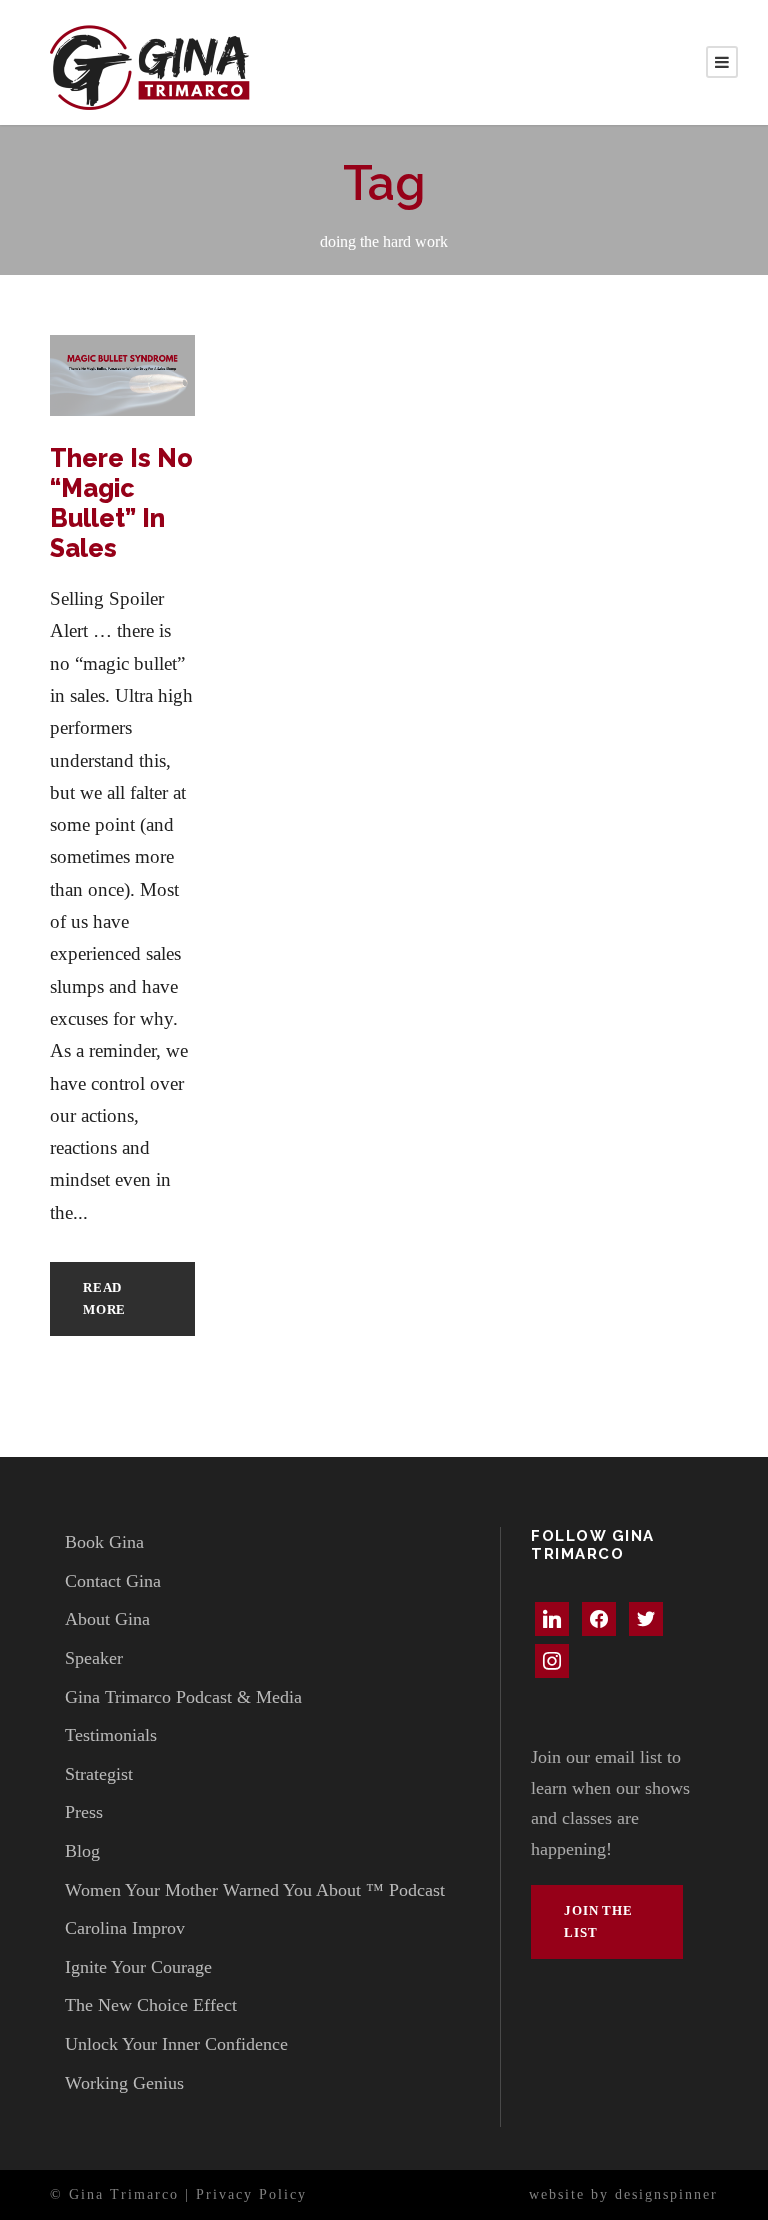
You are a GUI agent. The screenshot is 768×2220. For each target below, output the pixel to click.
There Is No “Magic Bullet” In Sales (121, 503)
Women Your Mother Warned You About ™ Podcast (255, 1890)
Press (84, 1812)
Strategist (99, 1774)
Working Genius (124, 2083)
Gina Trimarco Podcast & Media (183, 1697)
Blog (82, 1851)
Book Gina (104, 1542)
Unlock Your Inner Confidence (176, 2044)
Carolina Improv (125, 1928)
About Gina (107, 1619)
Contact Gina (113, 1581)
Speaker (94, 1658)
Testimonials (111, 1735)
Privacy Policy (251, 2194)
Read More (104, 1298)
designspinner (666, 2194)
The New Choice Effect (151, 2005)
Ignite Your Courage (138, 1967)
